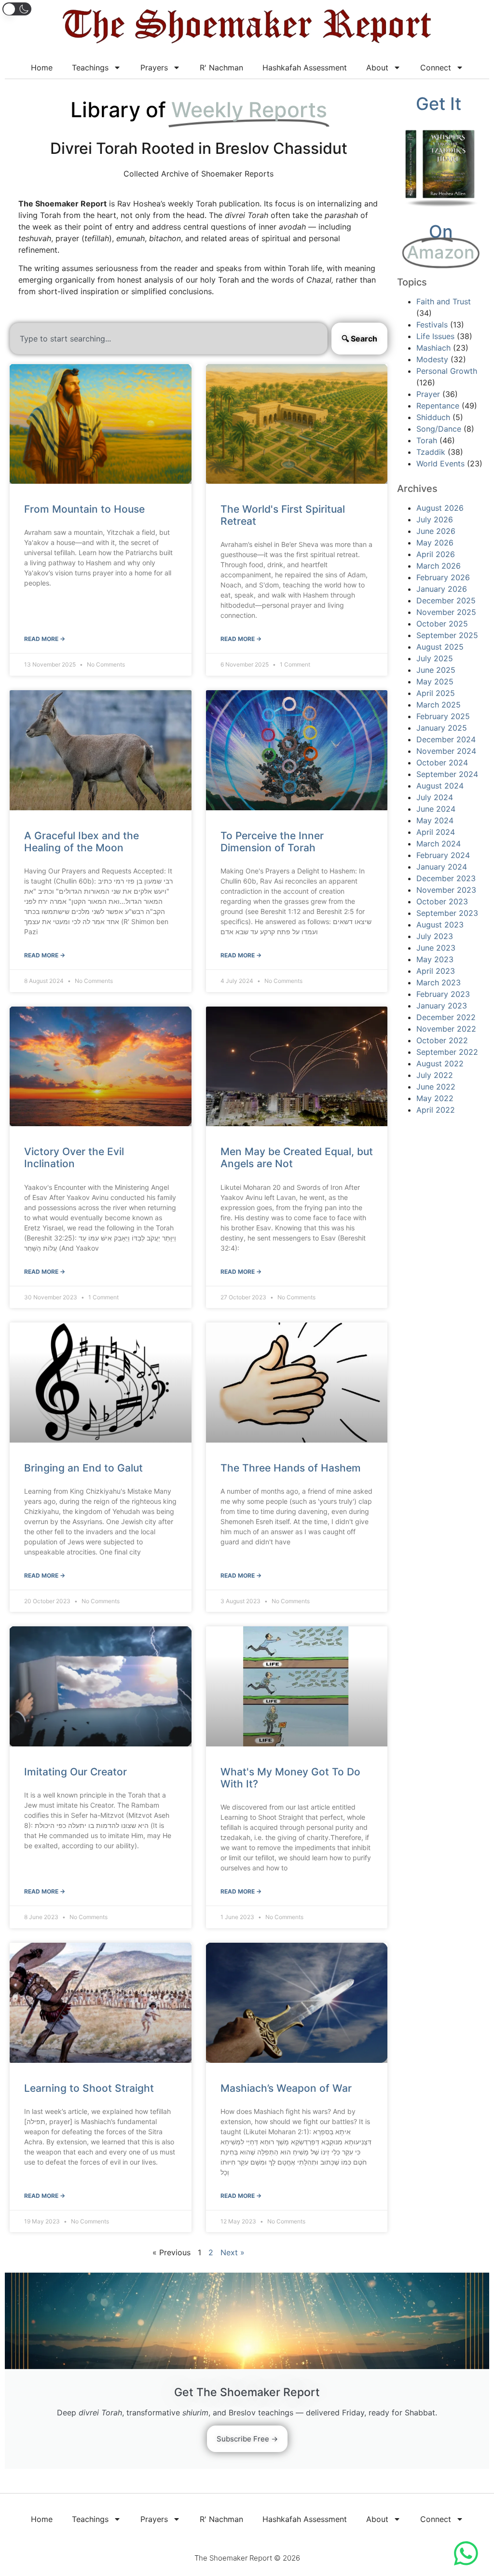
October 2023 (442, 901)
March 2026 (439, 566)
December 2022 (446, 1017)
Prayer (428, 394)
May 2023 (435, 959)
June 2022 (436, 1087)
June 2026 (436, 531)
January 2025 (442, 728)
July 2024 (435, 797)
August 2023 (440, 925)
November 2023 (446, 890)
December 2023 (446, 878)
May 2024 (435, 820)
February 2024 (443, 855)
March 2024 (439, 844)
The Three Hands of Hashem (291, 1468)
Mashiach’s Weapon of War (286, 2088)
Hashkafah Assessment (305, 68)
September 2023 (447, 913)
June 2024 (436, 809)
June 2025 (436, 670)
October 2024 (442, 763)
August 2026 (440, 508)
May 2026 (435, 543)
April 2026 (436, 554)
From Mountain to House (84, 509)
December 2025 (446, 600)
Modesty (432, 359)
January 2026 (442, 589)
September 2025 (447, 635)
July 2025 (435, 658)
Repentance (438, 406)
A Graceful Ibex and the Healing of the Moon (82, 842)
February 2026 (443, 577)
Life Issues (435, 336)
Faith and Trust (444, 301)
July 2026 (435, 519)
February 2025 (443, 716)
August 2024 (440, 786)
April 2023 (436, 971)
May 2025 (435, 681)
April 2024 (436, 832)
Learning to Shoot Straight (89, 2088)
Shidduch (433, 417)
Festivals (432, 325)
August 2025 (440, 647)
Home (42, 68)
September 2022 (447, 1052)
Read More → (45, 639)
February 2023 (443, 994)
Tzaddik (431, 452)
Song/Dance (439, 429)
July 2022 (435, 1075)
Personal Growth (447, 371)
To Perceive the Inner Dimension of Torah (272, 842)
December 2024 (446, 739)
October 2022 (442, 1040)
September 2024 (447, 774)
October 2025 (442, 624)
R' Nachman (221, 68)
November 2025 (446, 612)
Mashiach (433, 348)
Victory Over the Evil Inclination (74, 1158)
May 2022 (435, 1098)
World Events (440, 463)
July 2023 (435, 936)
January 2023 (442, 1006)
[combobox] (169, 339)
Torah (427, 440)
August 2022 (440, 1063)
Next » (233, 2252)
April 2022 (436, 1110)
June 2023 (436, 948)
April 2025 (436, 693)
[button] (17, 9)
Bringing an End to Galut (83, 1468)
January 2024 (442, 867)
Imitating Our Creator (75, 1772)
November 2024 (446, 751)
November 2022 (446, 1029)
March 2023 (439, 982)
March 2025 (439, 705)
